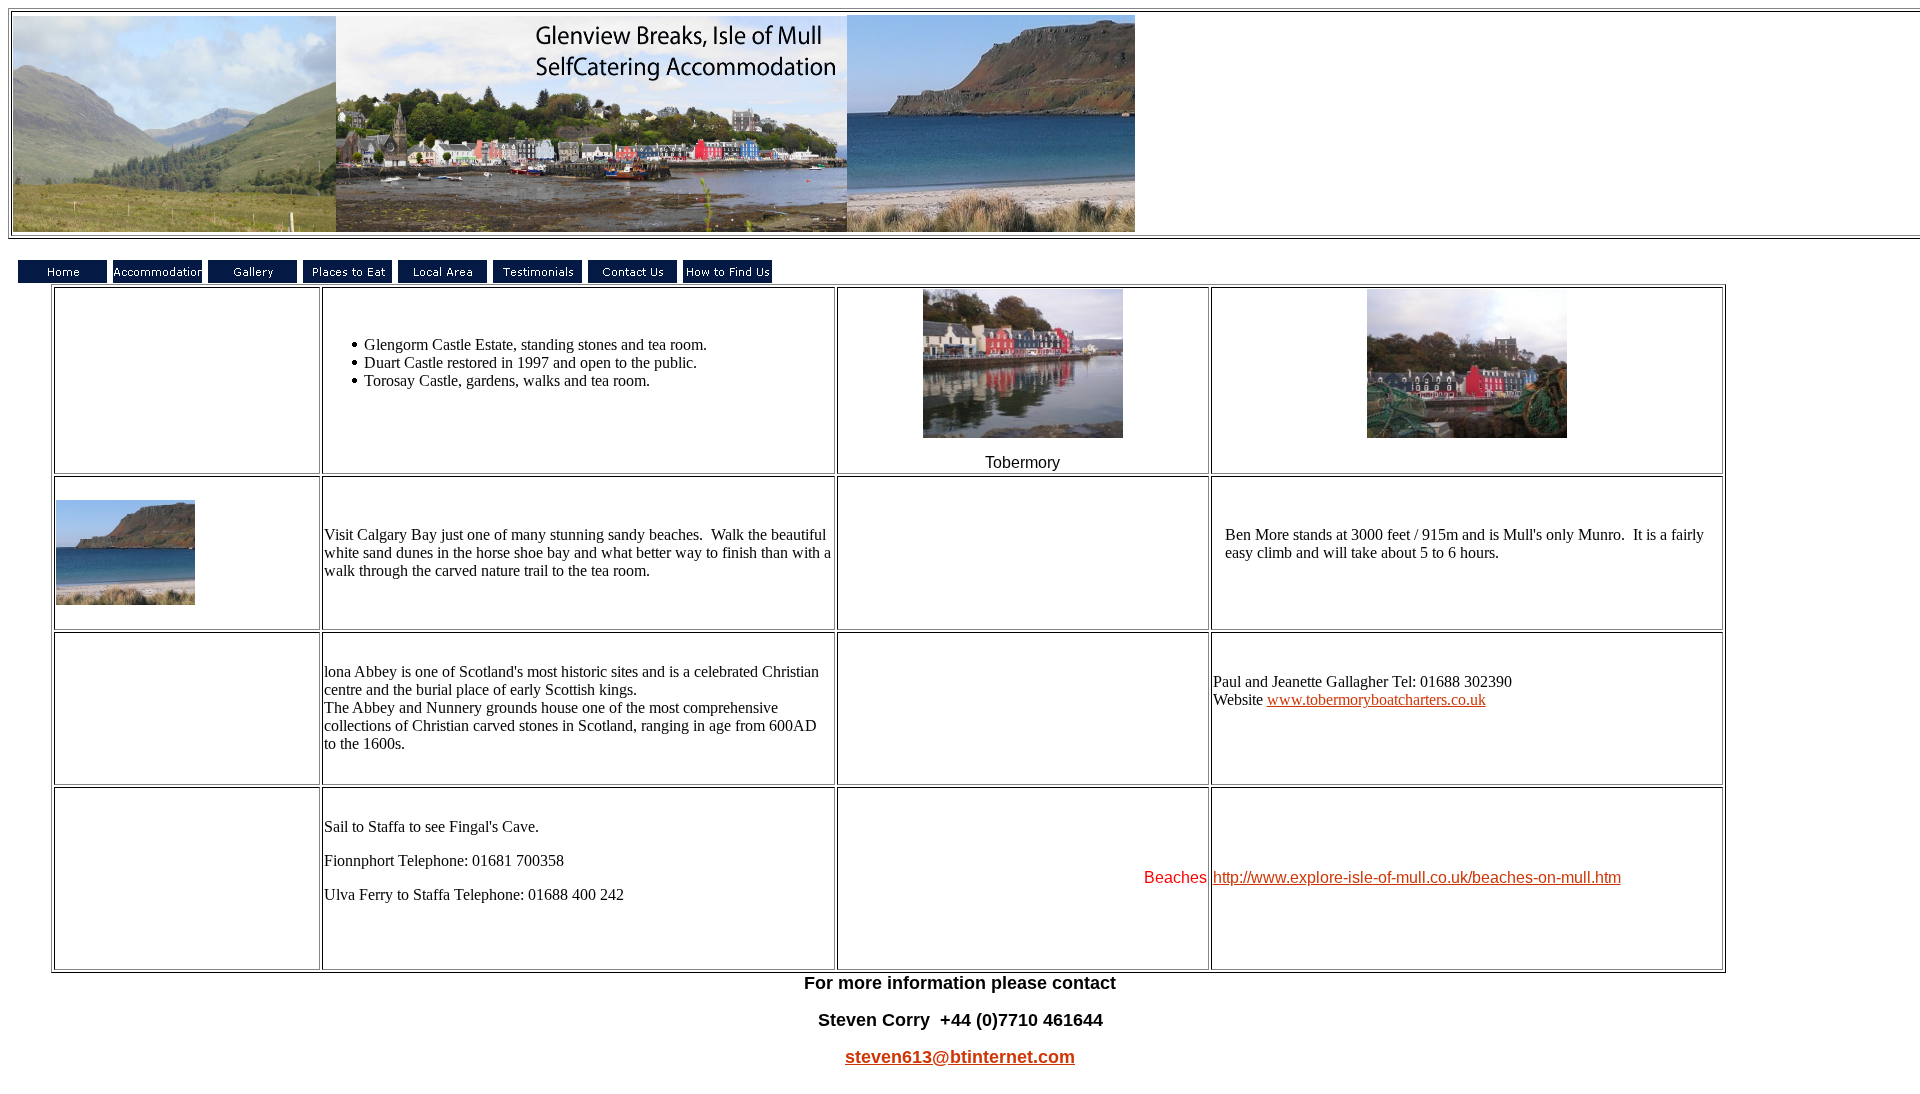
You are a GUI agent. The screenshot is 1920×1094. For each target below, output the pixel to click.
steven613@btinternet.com (960, 1057)
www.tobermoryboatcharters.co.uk (1376, 699)
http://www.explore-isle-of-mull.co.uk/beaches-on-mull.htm (1417, 877)
